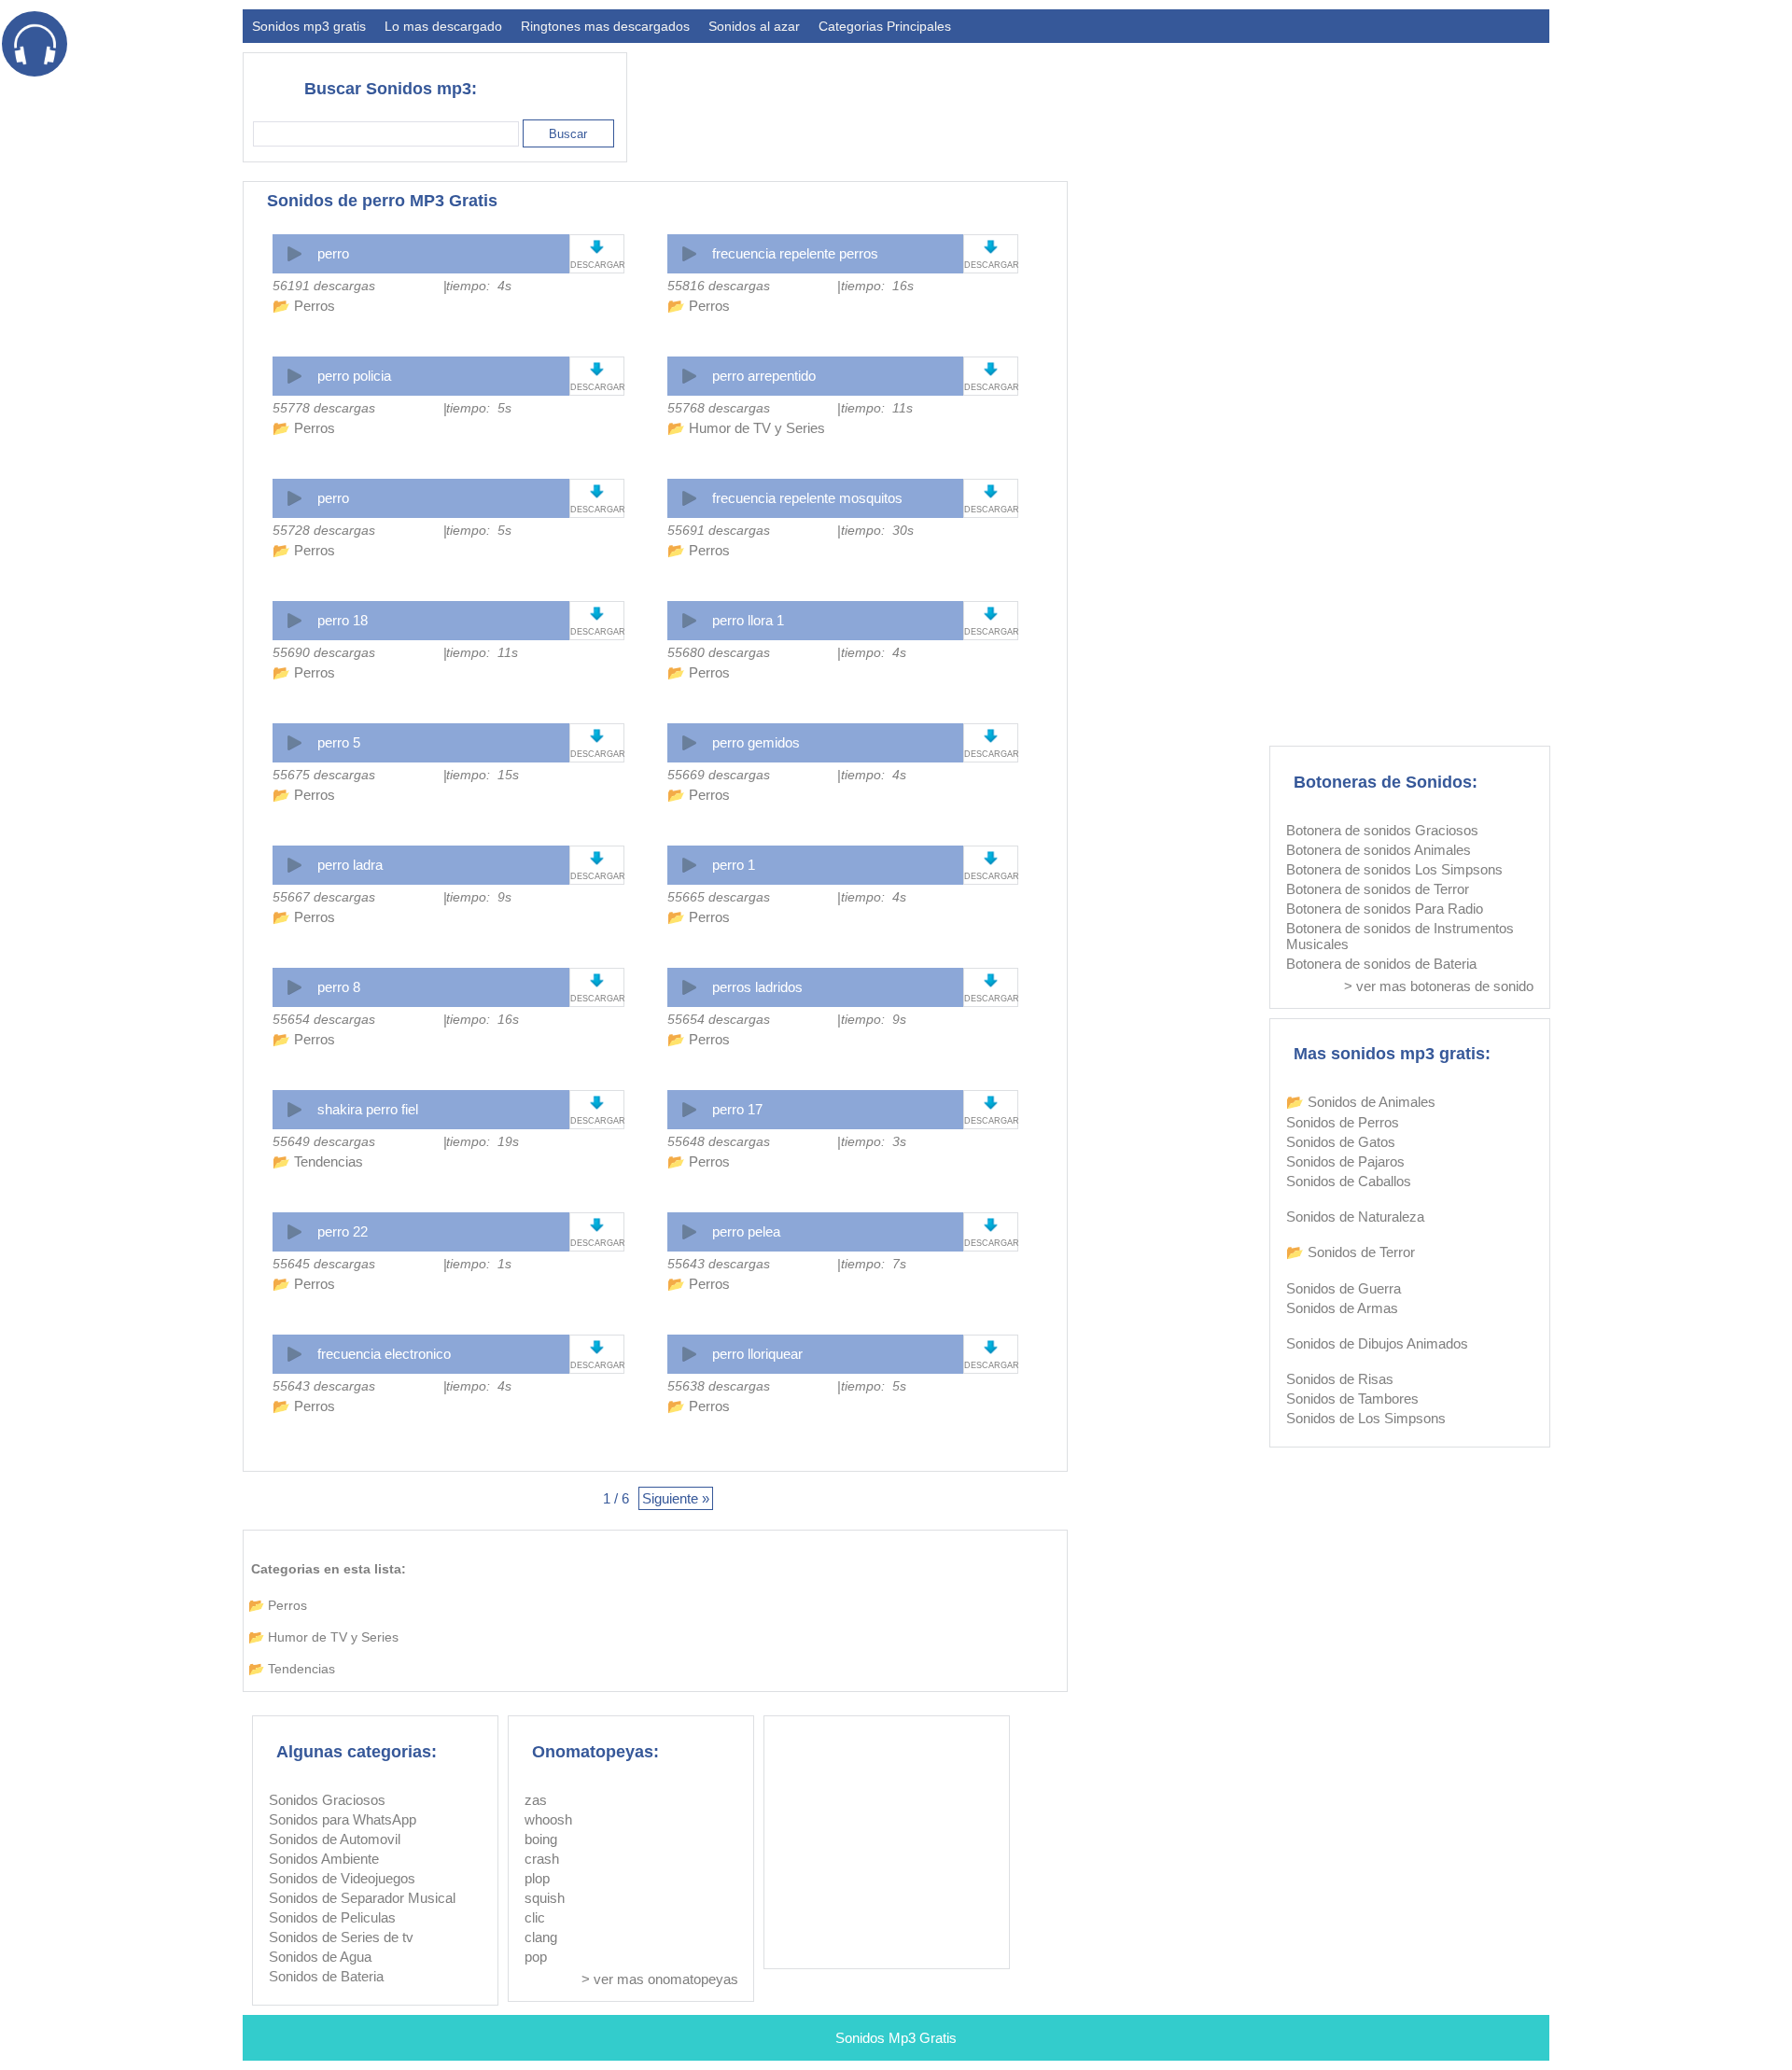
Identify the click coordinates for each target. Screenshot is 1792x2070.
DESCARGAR (597, 265)
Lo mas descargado (443, 26)
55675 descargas (324, 775)
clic (535, 1917)
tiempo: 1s (479, 1264)
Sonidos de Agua (320, 1957)
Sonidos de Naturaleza (1355, 1217)
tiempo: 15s (483, 775)
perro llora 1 (748, 620)
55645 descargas (324, 1264)
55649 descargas (324, 1141)
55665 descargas (719, 897)
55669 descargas (719, 775)
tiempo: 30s (877, 530)
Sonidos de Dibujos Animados (1377, 1343)
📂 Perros (304, 306)
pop (536, 1957)
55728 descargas (324, 530)
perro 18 (343, 620)
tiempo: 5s (479, 408)
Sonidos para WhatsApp (343, 1819)
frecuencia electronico (384, 1354)
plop (537, 1878)
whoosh (548, 1819)
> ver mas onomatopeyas (660, 1979)
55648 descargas (719, 1141)
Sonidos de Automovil (335, 1839)
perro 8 (339, 987)
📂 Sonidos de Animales (1361, 1102)
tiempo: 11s (877, 408)
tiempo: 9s (479, 897)
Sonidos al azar (754, 26)
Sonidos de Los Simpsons (1366, 1418)
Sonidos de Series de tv (341, 1937)
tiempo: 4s (479, 286)
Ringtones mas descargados (605, 26)
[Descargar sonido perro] (597, 247)
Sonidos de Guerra (1344, 1288)
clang (541, 1937)
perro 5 (339, 742)
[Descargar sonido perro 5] (597, 736)
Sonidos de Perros (1343, 1122)
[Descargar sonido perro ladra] (597, 858)
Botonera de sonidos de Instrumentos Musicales (1400, 936)
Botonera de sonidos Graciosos (1382, 830)
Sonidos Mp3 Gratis (896, 2038)
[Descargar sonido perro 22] (597, 1225)
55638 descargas (719, 1386)
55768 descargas (719, 408)
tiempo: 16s (877, 286)
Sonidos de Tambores (1352, 1399)
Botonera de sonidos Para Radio (1385, 909)
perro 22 (343, 1231)
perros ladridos (757, 987)
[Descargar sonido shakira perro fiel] (597, 1103)
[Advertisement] (1210, 99)
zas (536, 1800)
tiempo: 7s (874, 1264)
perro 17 (737, 1109)
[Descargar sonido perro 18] (597, 614)
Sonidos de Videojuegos (342, 1878)
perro (333, 253)
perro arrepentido (764, 376)
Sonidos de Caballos (1349, 1181)
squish (545, 1898)
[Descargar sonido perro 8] (597, 980)
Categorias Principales (885, 26)
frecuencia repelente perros (795, 253)
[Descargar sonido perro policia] (597, 369)
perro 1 (734, 865)
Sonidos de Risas (1340, 1379)
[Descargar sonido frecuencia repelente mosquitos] (991, 491)
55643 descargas (719, 1264)
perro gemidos (756, 742)
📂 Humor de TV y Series (746, 428)
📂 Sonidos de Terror (1351, 1252)
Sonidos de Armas (1342, 1308)
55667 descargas (324, 897)
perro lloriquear (757, 1354)
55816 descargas (719, 286)
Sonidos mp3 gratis (309, 26)
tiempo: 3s (874, 1141)
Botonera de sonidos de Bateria (1381, 964)
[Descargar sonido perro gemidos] (991, 736)
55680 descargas (719, 652)
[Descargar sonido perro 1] (991, 858)
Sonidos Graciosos (327, 1800)
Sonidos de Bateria (326, 1976)
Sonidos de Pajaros (1345, 1161)
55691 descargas (719, 530)
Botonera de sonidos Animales (1379, 850)
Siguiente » (676, 1498)
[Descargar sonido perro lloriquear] (991, 1347)
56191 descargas (324, 286)
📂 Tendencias (318, 1161)
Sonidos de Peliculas (332, 1917)
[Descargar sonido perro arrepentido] (991, 369)
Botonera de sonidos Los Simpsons (1394, 869)
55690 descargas (324, 652)
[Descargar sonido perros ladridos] (991, 980)
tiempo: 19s (483, 1141)
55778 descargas (324, 408)
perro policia (354, 376)
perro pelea (746, 1231)
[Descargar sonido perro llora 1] (991, 614)
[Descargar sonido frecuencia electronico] (597, 1347)
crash (542, 1859)
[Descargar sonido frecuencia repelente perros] (991, 247)
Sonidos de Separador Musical (362, 1898)
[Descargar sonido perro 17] (991, 1103)
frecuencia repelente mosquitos (807, 498)
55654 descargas (324, 1019)
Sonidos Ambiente (324, 1859)
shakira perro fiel (368, 1109)
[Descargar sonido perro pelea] (991, 1225)
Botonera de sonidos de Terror (1378, 889)
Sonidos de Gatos (1341, 1142)
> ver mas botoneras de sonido (1439, 986)
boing (541, 1839)
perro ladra (350, 865)
